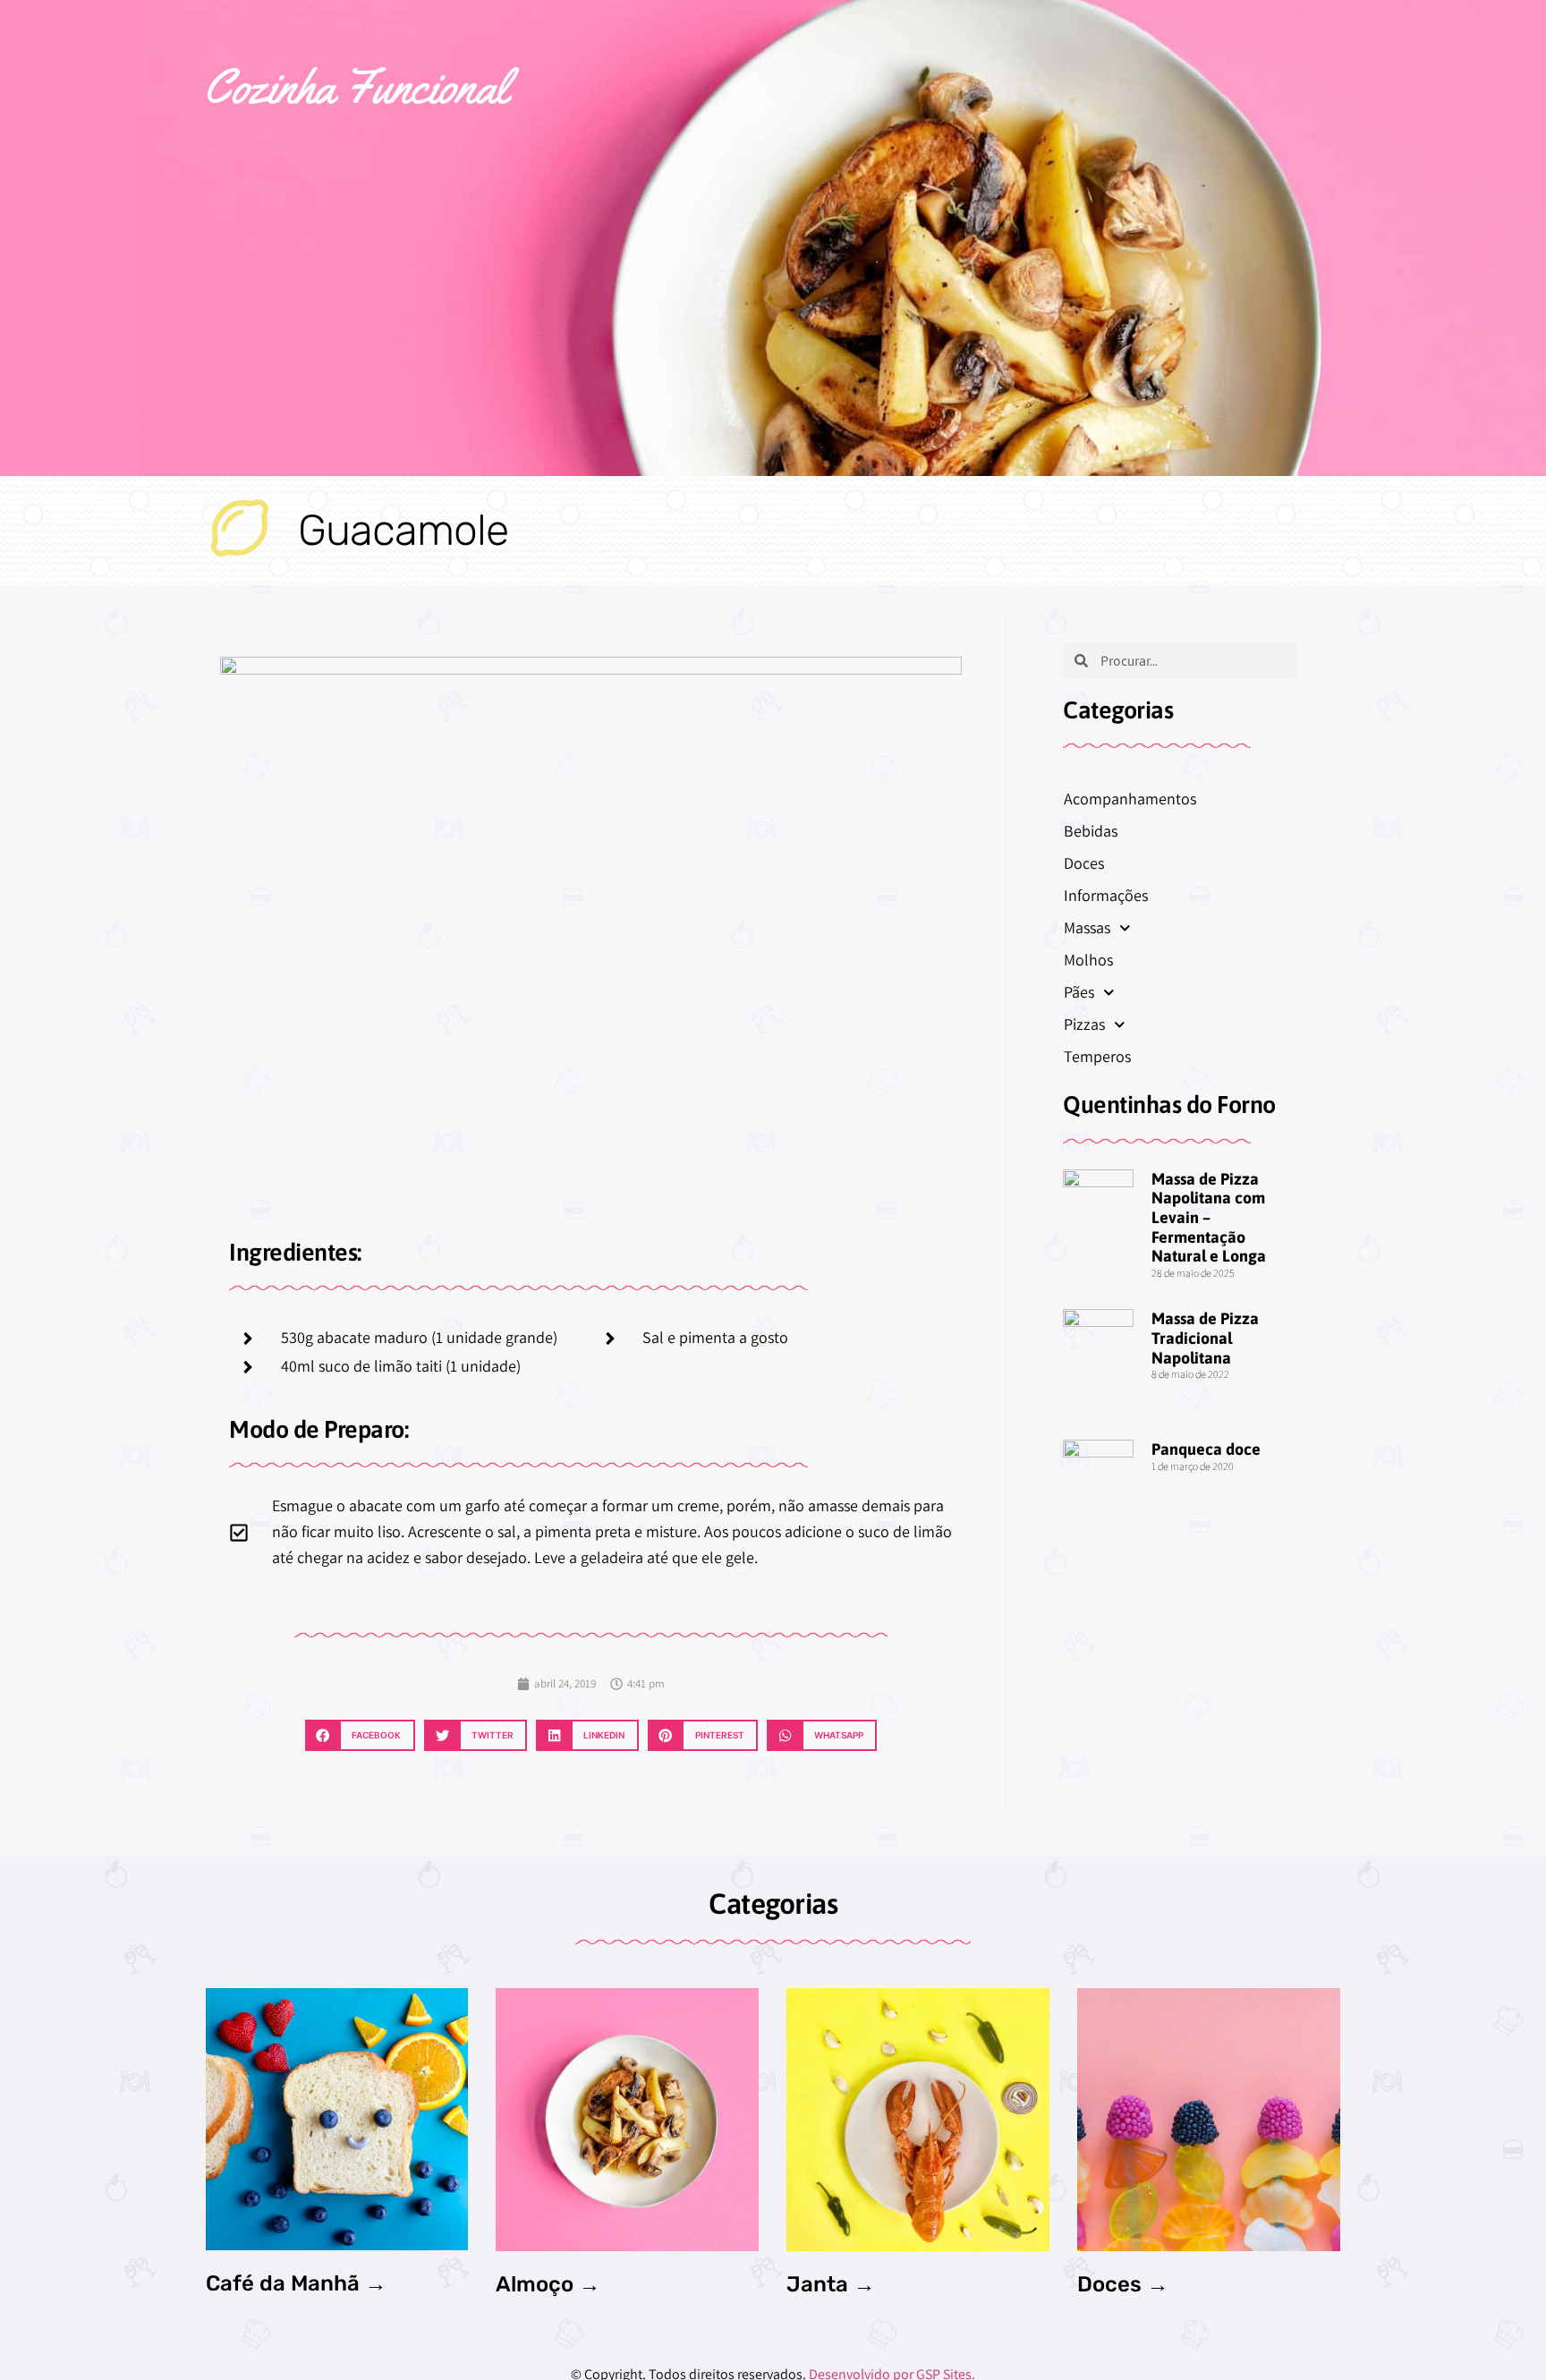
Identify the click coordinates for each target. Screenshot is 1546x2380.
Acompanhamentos (1130, 799)
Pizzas (1084, 1024)
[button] (360, 1735)
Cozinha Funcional (356, 86)
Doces (1084, 863)
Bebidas (1091, 831)
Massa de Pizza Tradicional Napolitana (1205, 1338)
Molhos (1088, 960)
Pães (1079, 992)
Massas (1087, 927)
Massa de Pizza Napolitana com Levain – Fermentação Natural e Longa (1209, 1217)
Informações (1106, 895)
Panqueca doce (1206, 1449)
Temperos (1097, 1056)
